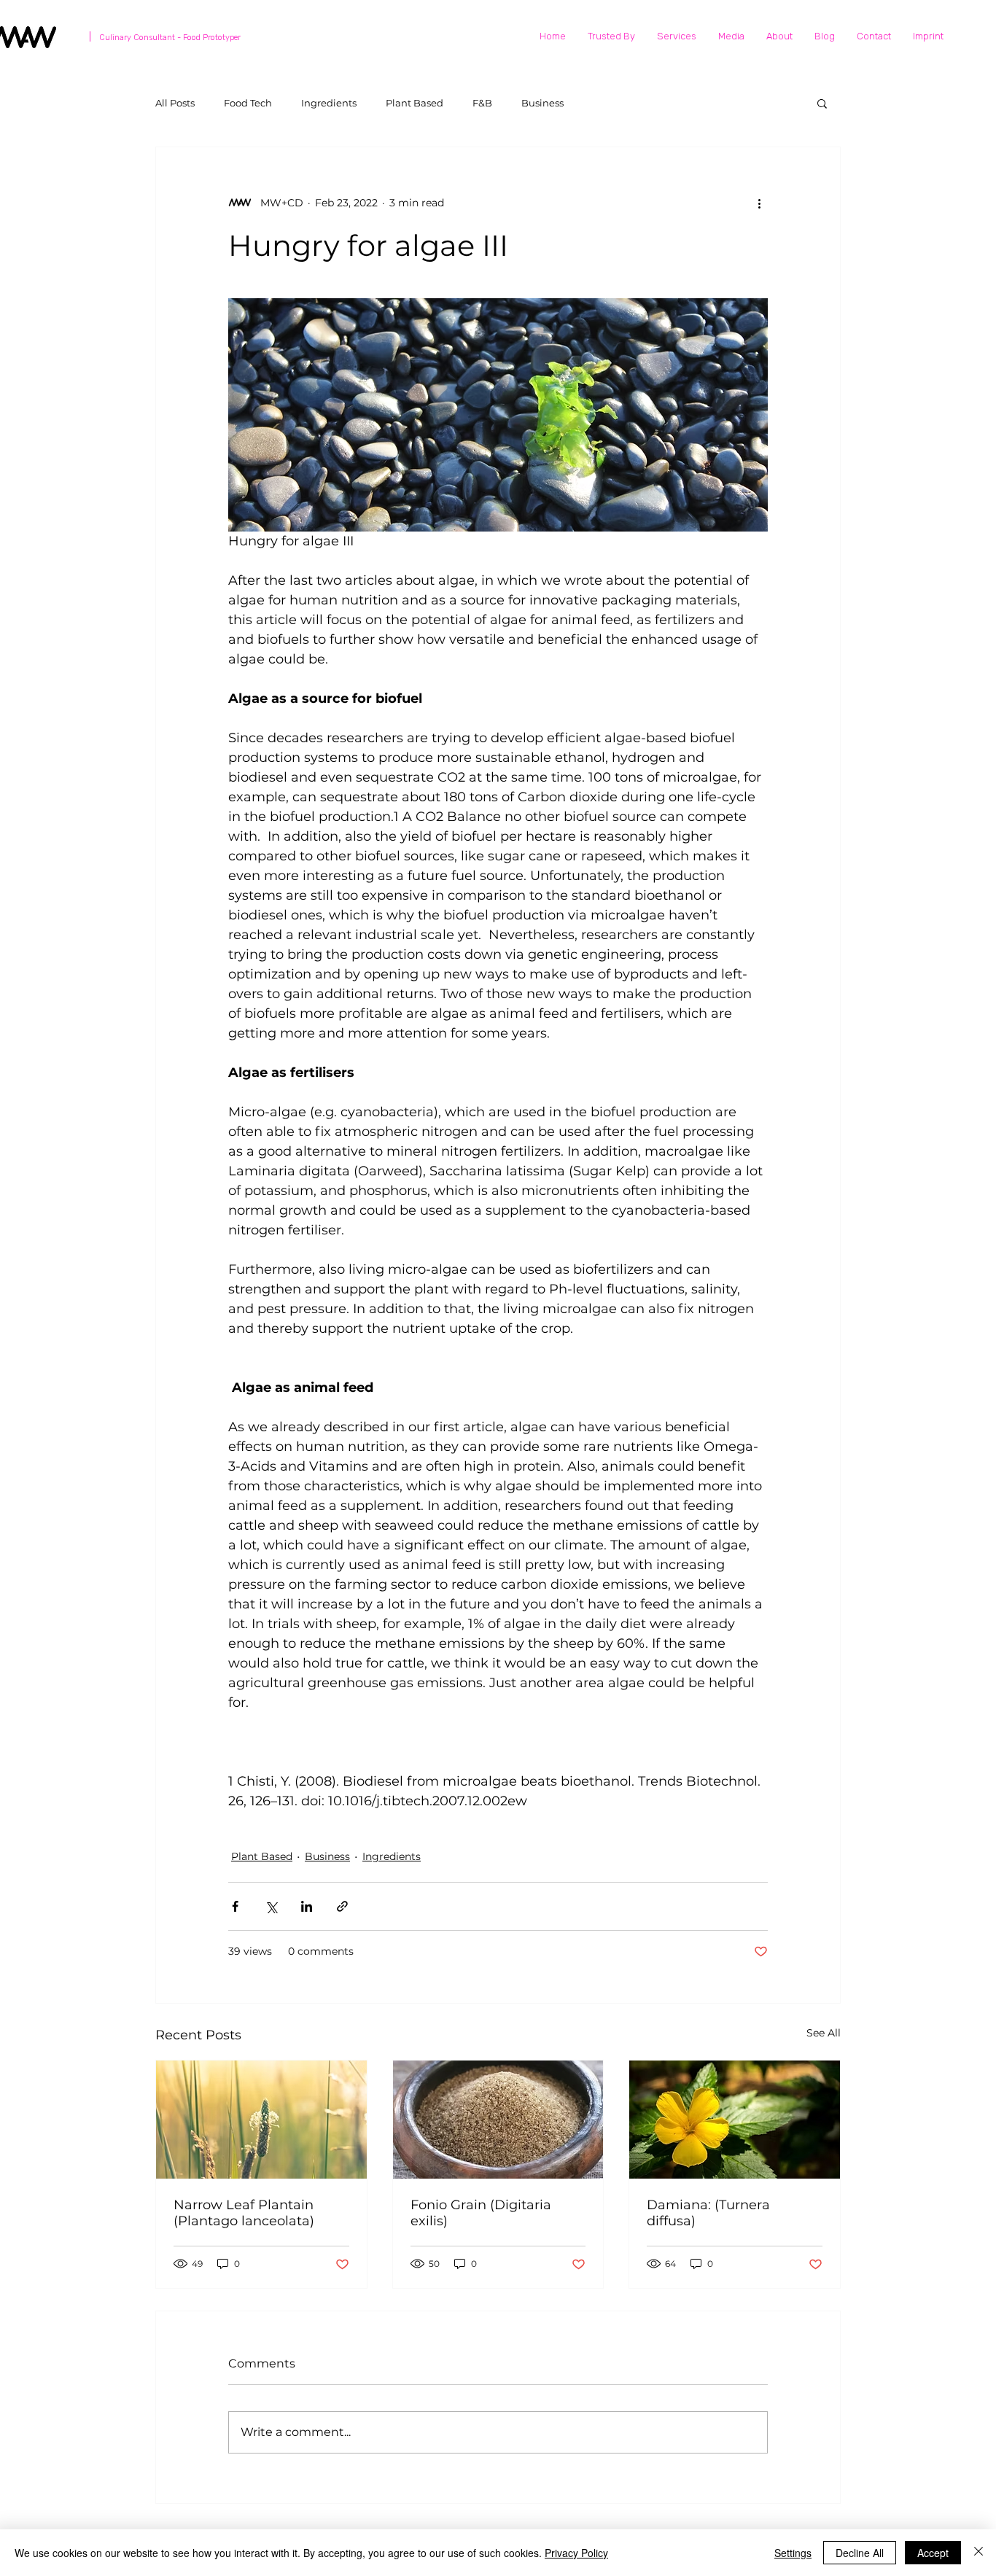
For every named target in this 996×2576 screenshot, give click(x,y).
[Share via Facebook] (235, 1906)
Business (542, 103)
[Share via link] (342, 1906)
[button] (822, 103)
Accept (933, 2553)
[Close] (979, 2553)
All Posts (175, 103)
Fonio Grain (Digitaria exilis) (481, 2213)
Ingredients (329, 103)
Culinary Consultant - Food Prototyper (170, 38)
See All (824, 2033)
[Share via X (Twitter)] (271, 1906)
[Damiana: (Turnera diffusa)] (735, 2120)
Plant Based (415, 103)
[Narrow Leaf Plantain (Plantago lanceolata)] (261, 2120)
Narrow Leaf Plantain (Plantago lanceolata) (244, 2213)
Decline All (860, 2553)
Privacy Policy (576, 2553)
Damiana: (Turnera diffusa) (708, 2213)
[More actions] (759, 203)
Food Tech (248, 103)
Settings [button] (793, 2553)
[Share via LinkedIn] (307, 1906)
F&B (482, 103)
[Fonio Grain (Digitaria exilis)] (498, 2120)
